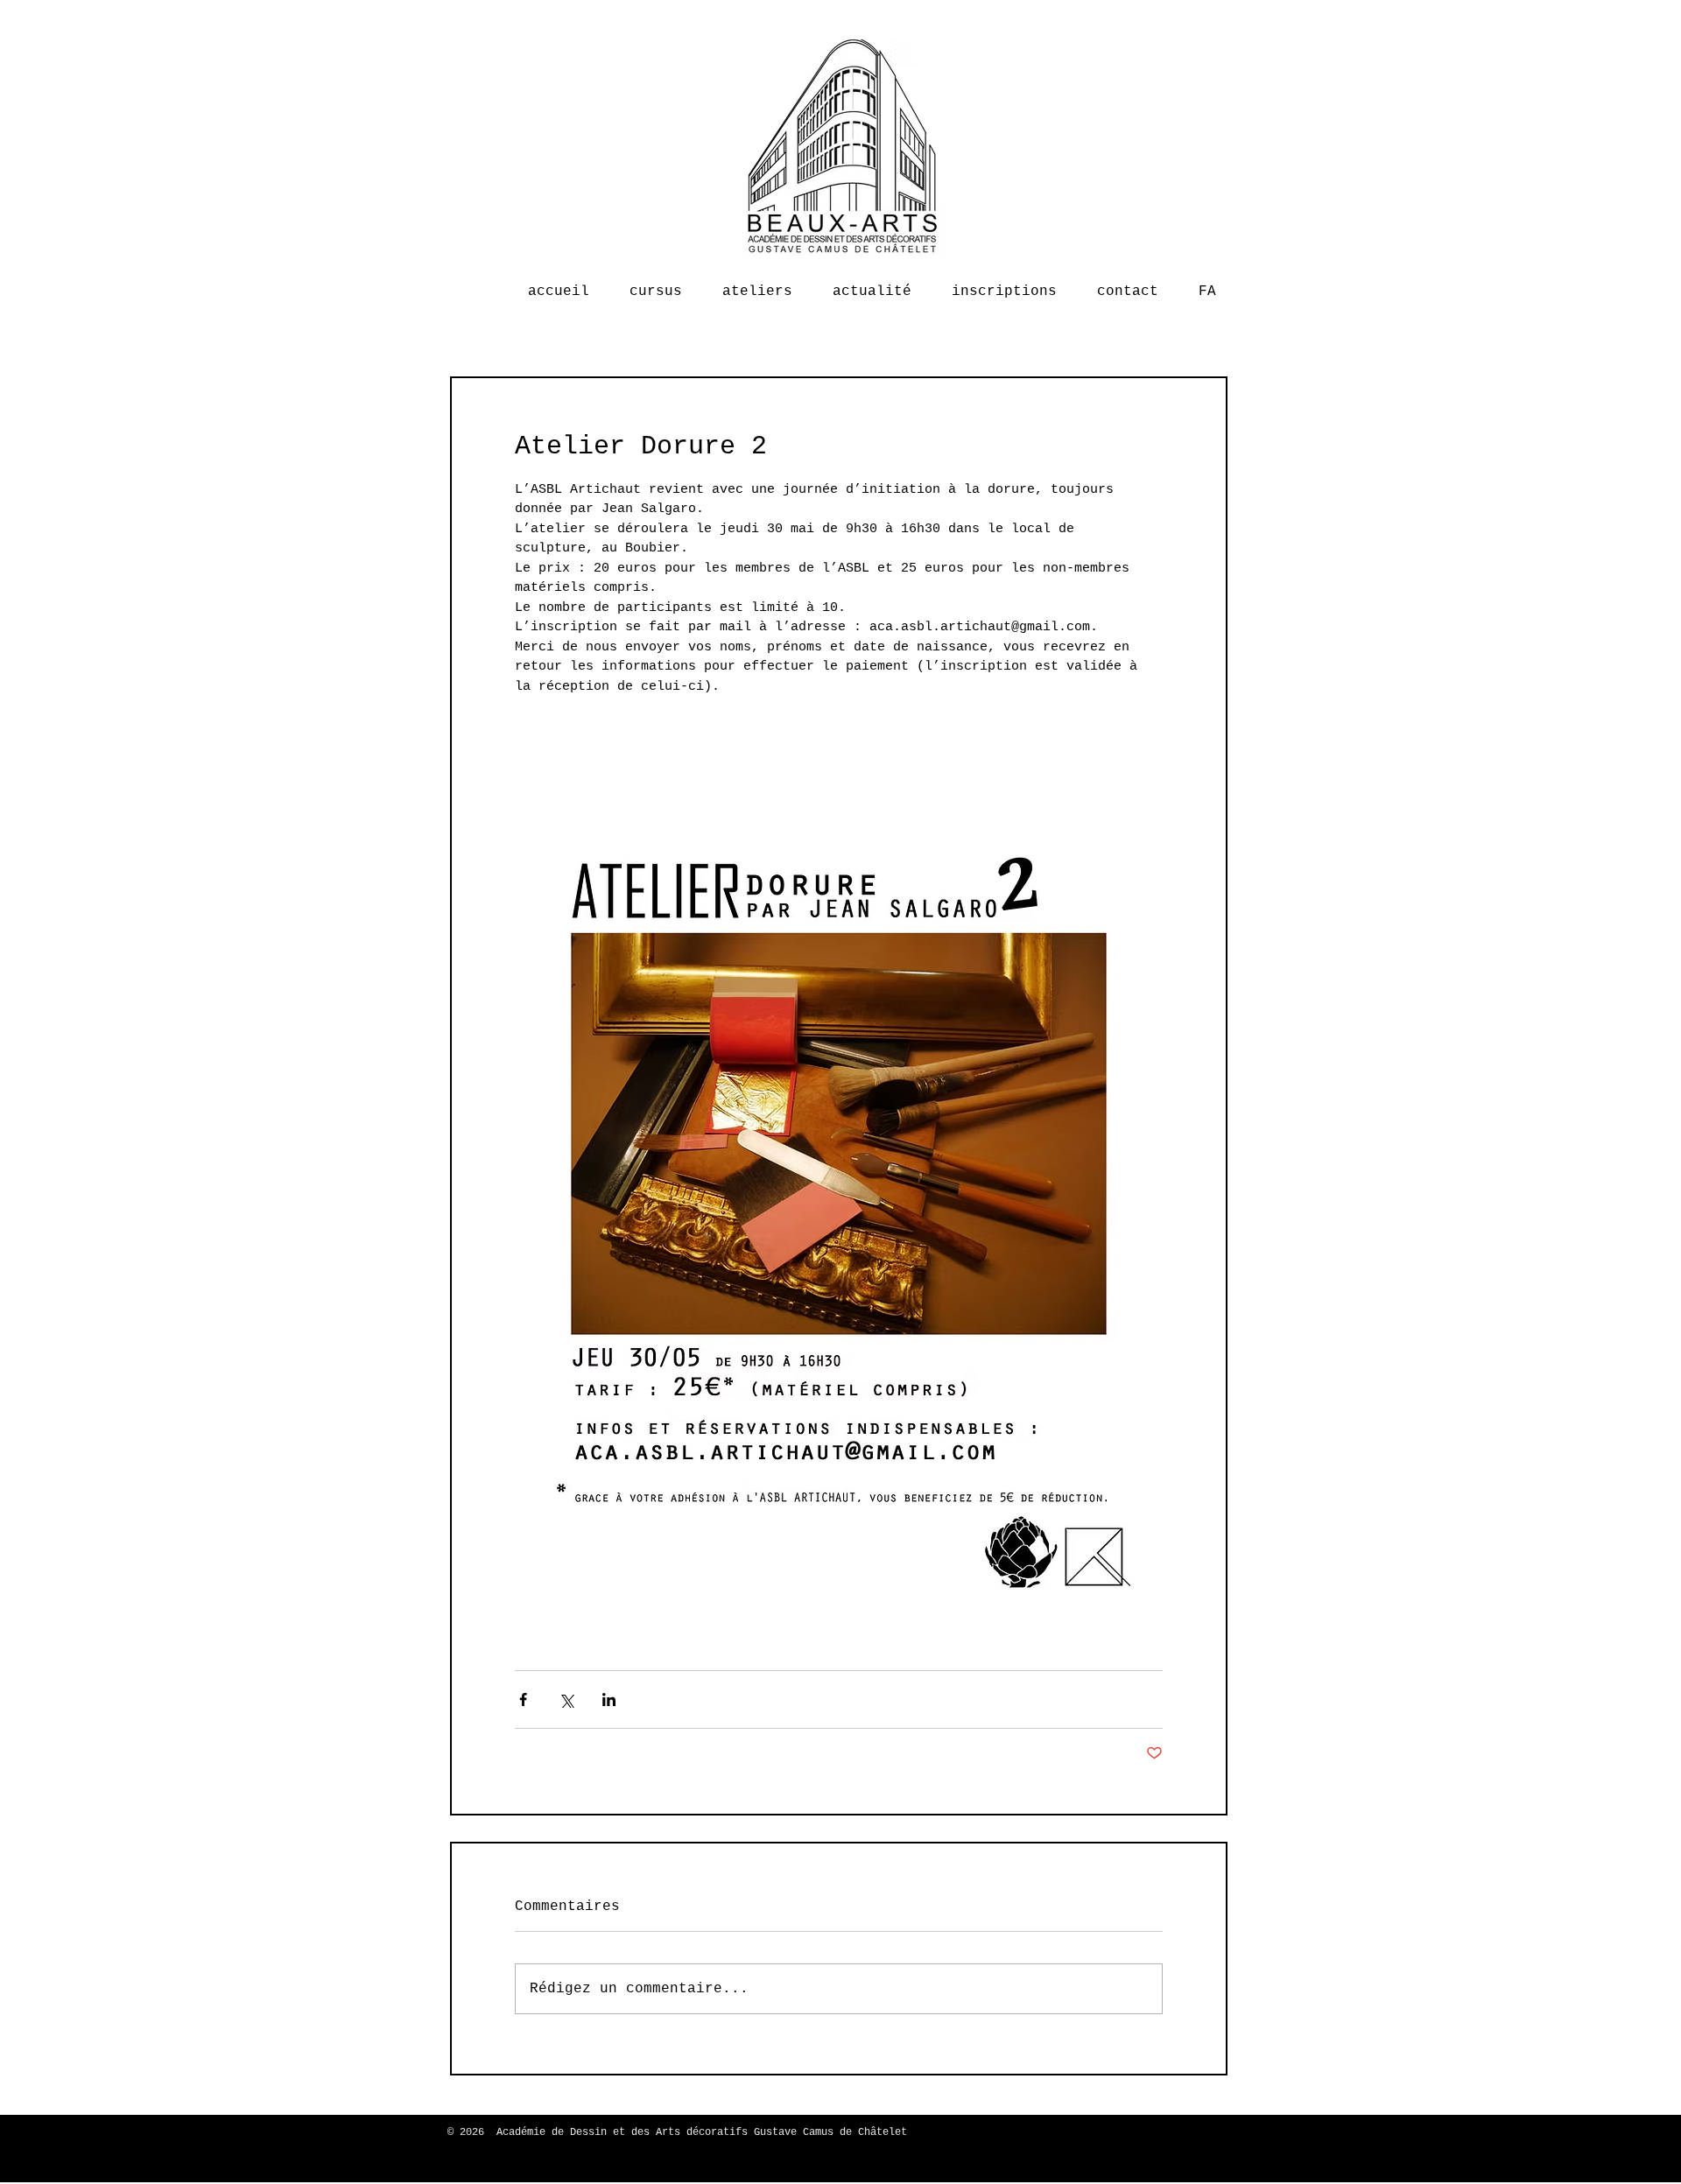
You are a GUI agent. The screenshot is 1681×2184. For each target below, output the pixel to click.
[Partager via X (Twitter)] (566, 1699)
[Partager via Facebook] (523, 1699)
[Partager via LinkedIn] (609, 1699)
